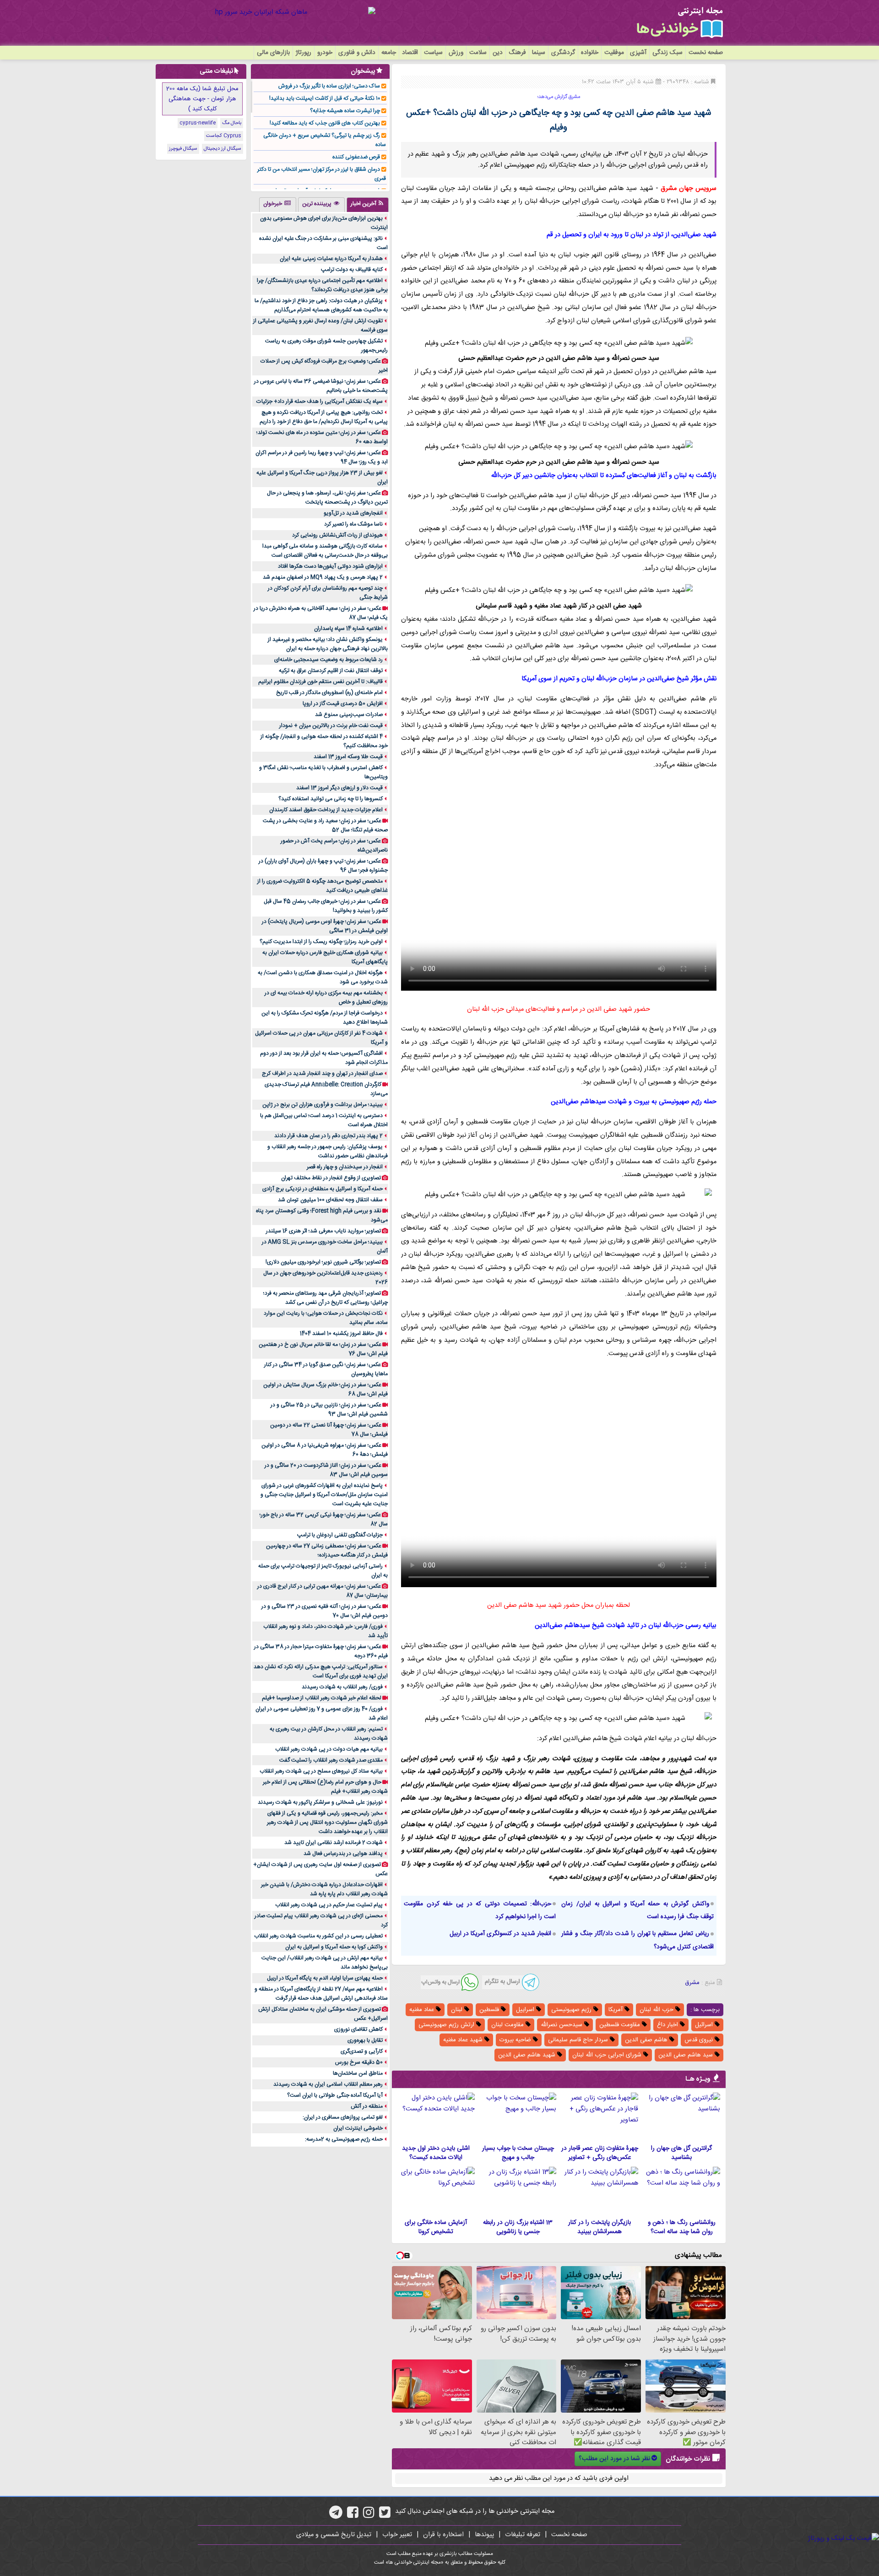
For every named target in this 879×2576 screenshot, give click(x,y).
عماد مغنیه (423, 2010)
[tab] (368, 205)
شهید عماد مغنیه (464, 2040)
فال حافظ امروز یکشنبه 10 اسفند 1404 (341, 1334)
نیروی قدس (700, 2040)
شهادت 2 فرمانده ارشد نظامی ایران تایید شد (334, 1843)
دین (498, 53)
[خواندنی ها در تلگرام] (336, 2516)
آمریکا (616, 2010)
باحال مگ (232, 123)
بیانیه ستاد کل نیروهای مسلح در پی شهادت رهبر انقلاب (321, 1771)
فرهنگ (517, 53)
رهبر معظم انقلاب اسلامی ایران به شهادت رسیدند (328, 2084)
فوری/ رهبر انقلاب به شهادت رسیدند (342, 1687)
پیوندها (484, 2535)
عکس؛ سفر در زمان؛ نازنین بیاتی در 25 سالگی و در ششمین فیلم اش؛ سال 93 (329, 1410)
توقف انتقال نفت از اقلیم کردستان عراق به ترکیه (331, 671)
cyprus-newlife (198, 123)
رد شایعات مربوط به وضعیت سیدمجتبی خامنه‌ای (328, 660)
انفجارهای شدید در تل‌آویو (353, 513)
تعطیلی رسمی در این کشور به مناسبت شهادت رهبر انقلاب (318, 1936)
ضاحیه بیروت (516, 2040)
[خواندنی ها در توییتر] (385, 2516)
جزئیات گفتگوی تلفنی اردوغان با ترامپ (340, 1535)
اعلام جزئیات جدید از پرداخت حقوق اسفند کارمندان (326, 810)
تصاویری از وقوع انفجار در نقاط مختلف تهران (331, 1178)
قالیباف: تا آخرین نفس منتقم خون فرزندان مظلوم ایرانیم (320, 682)
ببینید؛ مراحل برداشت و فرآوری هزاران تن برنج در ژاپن (323, 1105)
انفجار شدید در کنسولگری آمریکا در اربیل (500, 1934)
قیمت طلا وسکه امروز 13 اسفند (348, 757)
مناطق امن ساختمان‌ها (358, 2073)
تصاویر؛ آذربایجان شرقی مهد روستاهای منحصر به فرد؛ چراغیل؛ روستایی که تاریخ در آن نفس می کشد (326, 1298)
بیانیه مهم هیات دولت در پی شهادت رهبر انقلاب (329, 1749)
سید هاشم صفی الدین (686, 2055)
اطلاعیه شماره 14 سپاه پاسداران (348, 629)
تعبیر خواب (397, 2535)
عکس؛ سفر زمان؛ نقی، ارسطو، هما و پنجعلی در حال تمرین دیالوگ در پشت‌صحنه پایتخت (327, 498)
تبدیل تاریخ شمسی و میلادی (334, 2535)
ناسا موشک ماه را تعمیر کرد (353, 524)
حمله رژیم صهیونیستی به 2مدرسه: (344, 2139)
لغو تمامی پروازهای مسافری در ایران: (343, 2117)
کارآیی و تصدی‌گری (362, 2051)
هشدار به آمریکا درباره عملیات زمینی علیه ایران (331, 259)
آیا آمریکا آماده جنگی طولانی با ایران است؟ (335, 2095)
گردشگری (563, 53)
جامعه (389, 53)
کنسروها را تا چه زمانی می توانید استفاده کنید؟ (331, 799)
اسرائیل (705, 2025)
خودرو (325, 53)
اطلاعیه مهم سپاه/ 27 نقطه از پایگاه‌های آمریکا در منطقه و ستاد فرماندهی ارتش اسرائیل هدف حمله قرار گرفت (321, 1994)
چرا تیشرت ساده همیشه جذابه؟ (345, 111)
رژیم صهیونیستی (572, 2010)
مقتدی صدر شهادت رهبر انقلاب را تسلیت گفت (331, 1760)
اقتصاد (410, 53)
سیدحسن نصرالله (562, 2025)
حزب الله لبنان (657, 2010)
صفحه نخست (706, 53)
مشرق (692, 1983)
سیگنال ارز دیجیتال (222, 149)
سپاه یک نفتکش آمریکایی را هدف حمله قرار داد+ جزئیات (320, 401)
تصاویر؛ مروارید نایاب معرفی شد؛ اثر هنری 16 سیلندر (323, 1231)
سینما (539, 53)
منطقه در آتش (367, 2106)
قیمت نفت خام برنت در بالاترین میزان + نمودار (331, 726)
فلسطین (490, 2010)
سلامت (478, 53)
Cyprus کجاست (224, 136)
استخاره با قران (443, 2535)
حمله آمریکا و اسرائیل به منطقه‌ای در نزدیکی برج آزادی (323, 1189)
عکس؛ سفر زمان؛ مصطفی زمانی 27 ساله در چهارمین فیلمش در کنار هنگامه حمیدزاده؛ (327, 1551)
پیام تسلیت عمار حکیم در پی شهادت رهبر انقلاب (329, 1905)
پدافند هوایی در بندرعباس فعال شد (343, 1854)
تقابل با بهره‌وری (365, 2040)
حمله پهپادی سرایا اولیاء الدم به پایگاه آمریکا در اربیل (325, 1978)
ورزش (456, 53)
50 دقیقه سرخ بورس (359, 2062)
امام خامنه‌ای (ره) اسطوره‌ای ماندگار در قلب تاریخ (329, 693)
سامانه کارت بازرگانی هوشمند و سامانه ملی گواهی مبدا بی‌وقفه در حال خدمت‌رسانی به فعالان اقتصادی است (325, 551)
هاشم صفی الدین (647, 2040)
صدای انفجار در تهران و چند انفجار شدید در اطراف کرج (322, 1074)
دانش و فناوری (357, 53)
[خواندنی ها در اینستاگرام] (369, 2516)
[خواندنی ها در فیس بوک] (353, 2516)
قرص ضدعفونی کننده (356, 157)
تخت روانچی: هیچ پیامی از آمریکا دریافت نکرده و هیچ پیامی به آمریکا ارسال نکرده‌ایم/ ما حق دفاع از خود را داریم (324, 417)
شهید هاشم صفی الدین (528, 2055)
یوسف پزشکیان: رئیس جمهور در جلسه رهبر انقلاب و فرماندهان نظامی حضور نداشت (328, 1151)
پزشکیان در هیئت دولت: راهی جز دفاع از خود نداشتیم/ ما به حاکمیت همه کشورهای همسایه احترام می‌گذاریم (321, 305)
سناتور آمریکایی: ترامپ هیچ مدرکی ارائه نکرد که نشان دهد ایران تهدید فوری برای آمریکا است (321, 1671)
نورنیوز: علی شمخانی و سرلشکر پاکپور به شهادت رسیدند (320, 1802)
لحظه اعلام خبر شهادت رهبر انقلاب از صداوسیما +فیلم (322, 1698)
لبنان (458, 2010)
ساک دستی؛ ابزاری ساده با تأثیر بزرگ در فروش (329, 86)
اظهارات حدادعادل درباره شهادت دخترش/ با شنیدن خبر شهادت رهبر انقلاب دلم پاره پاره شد (324, 1889)
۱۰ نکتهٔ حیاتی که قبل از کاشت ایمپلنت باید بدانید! (325, 98)
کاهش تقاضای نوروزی (358, 2029)
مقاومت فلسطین (621, 2025)
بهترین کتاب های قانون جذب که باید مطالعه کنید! (325, 123)
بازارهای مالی (273, 53)
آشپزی (638, 53)
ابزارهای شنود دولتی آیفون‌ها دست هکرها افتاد (330, 566)
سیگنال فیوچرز (183, 149)
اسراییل (526, 2010)
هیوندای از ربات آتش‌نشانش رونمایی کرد (337, 535)
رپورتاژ (304, 53)
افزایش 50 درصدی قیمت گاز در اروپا (343, 704)
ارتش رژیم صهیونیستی (447, 2025)
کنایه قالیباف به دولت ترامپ (352, 270)
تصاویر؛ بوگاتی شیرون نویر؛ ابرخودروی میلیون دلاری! (323, 1262)
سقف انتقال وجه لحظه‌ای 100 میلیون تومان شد (330, 1200)
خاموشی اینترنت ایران (358, 2128)
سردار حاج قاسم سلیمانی (579, 2040)
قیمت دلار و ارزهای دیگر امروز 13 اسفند (339, 788)
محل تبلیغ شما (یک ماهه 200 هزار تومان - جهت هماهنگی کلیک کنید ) (202, 99)
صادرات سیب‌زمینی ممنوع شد (349, 715)
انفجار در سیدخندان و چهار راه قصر (345, 1167)
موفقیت (614, 53)
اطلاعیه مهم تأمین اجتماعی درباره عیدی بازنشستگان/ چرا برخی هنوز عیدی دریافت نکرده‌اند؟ (322, 285)
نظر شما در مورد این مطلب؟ (614, 2459)
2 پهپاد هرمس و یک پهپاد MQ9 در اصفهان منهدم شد (323, 577)
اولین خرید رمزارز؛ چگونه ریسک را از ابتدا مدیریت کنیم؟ (321, 942)
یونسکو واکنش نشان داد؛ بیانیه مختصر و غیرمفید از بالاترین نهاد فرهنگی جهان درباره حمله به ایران (328, 644)
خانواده (590, 53)
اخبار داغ (668, 2025)
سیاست (433, 53)
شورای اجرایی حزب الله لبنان (608, 2055)
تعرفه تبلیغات (523, 2535)
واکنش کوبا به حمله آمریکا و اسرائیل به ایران (334, 1947)
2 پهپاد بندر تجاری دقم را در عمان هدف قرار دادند (328, 1136)
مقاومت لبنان (508, 2025)
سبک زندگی (667, 53)
